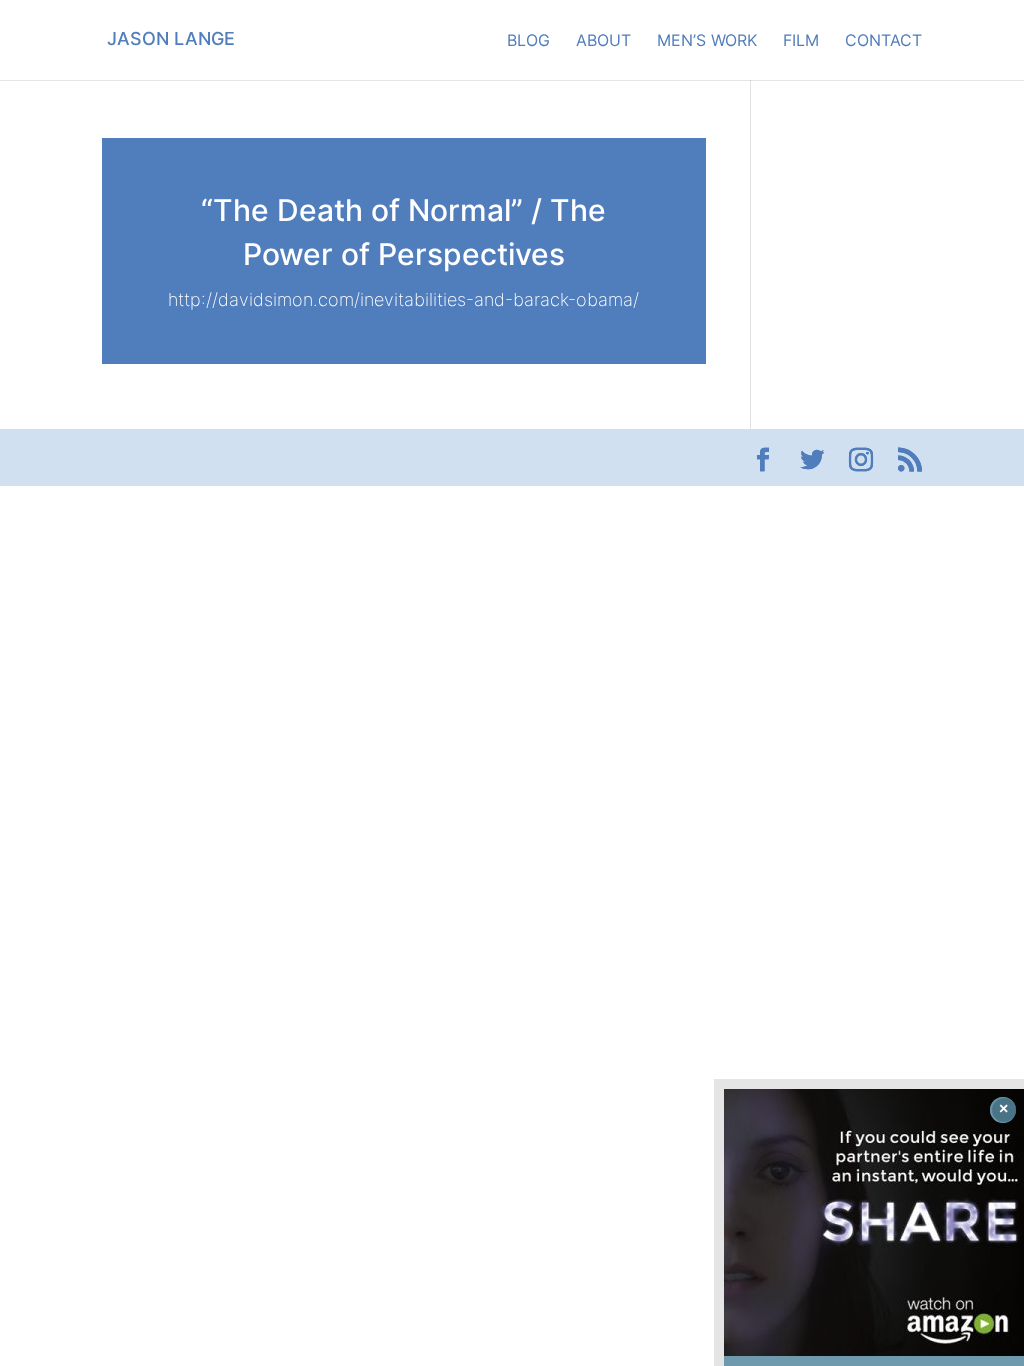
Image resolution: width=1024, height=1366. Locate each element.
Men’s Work (707, 41)
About (603, 41)
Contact (883, 41)
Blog (528, 41)
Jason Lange (171, 38)
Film (801, 41)
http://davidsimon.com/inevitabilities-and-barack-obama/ (403, 299)
